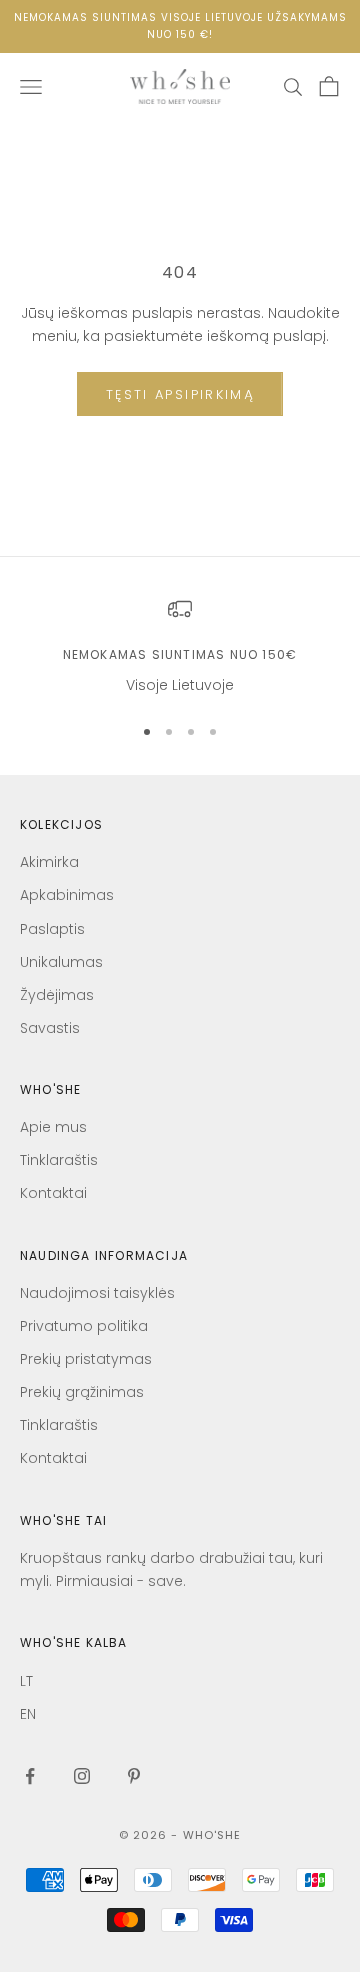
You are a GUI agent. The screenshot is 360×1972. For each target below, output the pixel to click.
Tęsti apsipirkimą (180, 394)
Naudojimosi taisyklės (97, 1293)
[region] (180, 646)
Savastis (50, 1028)
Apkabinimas (67, 895)
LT (26, 1681)
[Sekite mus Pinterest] (134, 1776)
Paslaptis (52, 929)
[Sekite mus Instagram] (82, 1776)
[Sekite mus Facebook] (30, 1776)
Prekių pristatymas (86, 1359)
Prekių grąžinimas (82, 1392)
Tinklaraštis (59, 1160)
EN (28, 1714)
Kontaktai (53, 1193)
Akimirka (49, 862)
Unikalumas (61, 962)
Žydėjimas (57, 995)
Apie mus (53, 1127)
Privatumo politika (84, 1326)
